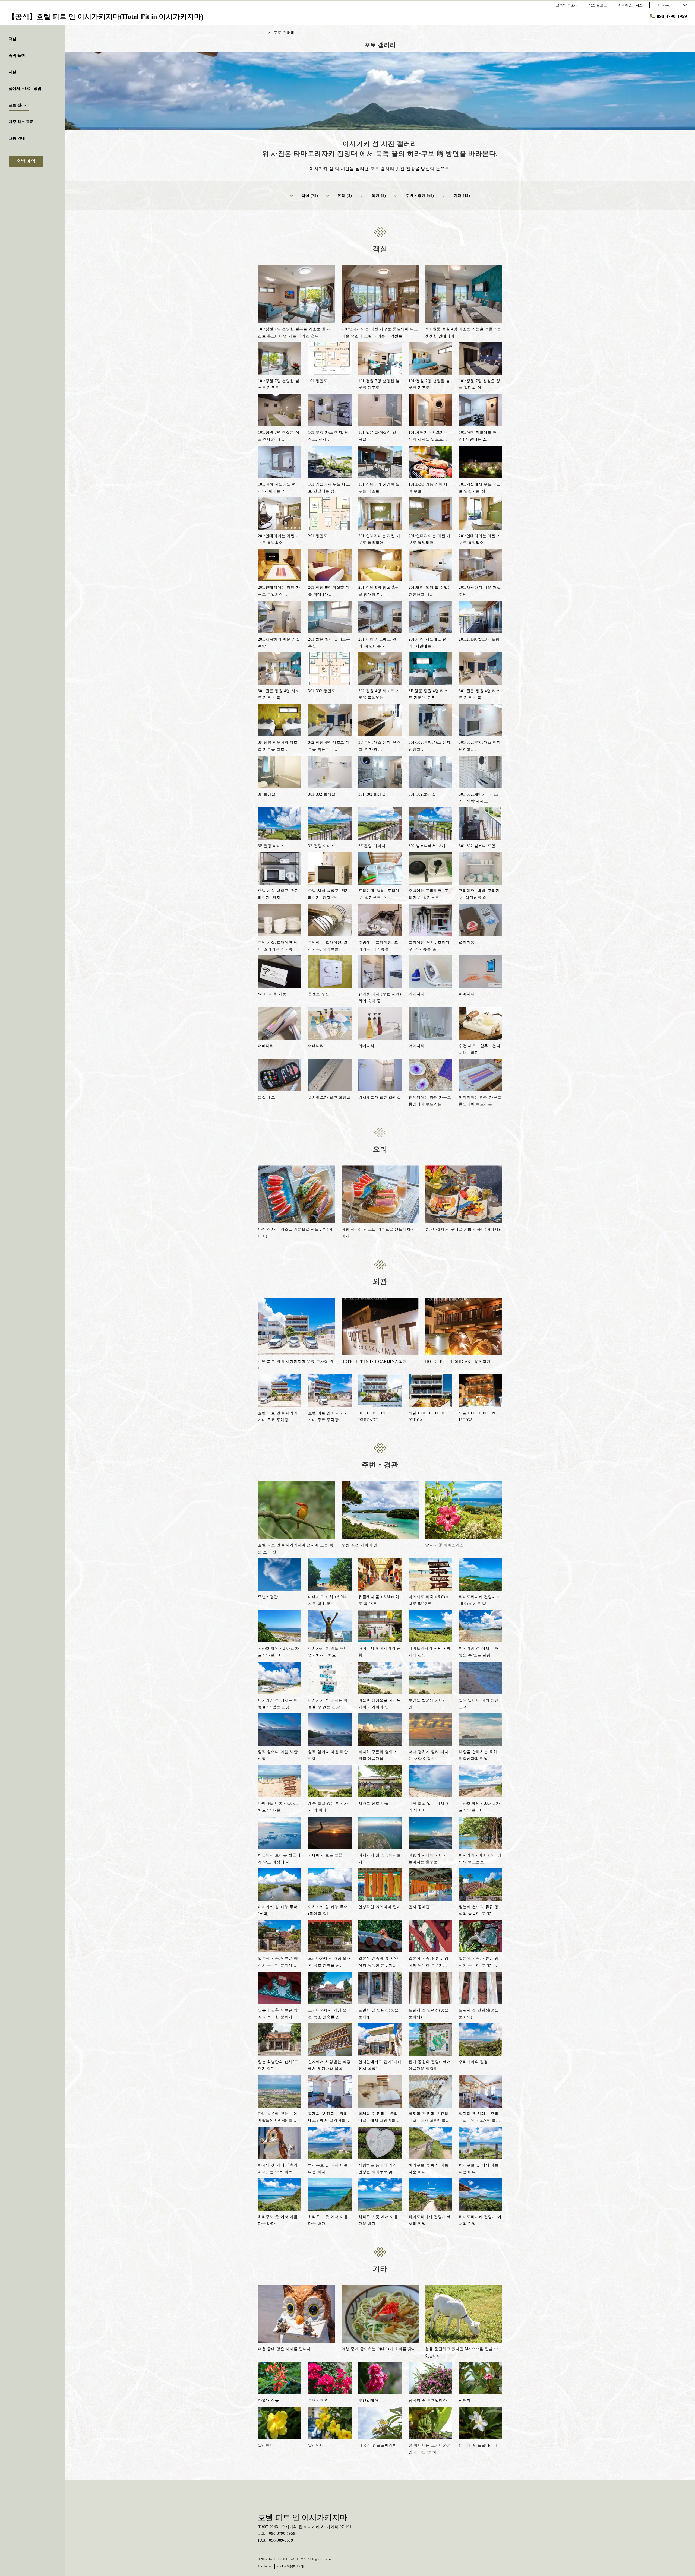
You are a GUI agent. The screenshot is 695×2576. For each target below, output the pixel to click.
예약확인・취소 (630, 5)
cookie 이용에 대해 (291, 2566)
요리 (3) (345, 196)
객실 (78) (310, 196)
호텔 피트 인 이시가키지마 (303, 2518)
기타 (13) (462, 196)
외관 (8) (379, 196)
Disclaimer (265, 2566)
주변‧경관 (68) (420, 196)
